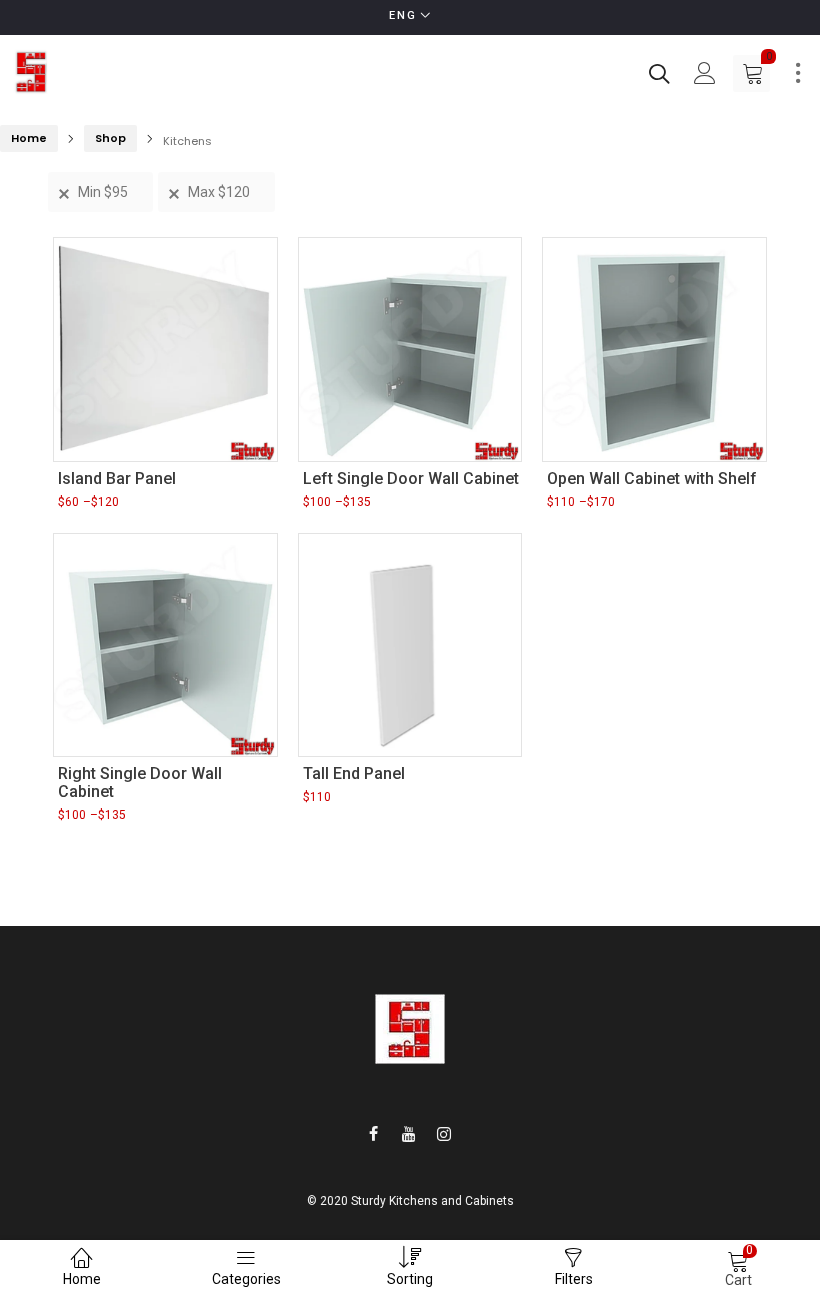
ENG (403, 15)
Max (219, 192)
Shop (110, 138)
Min (103, 192)
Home (29, 138)
